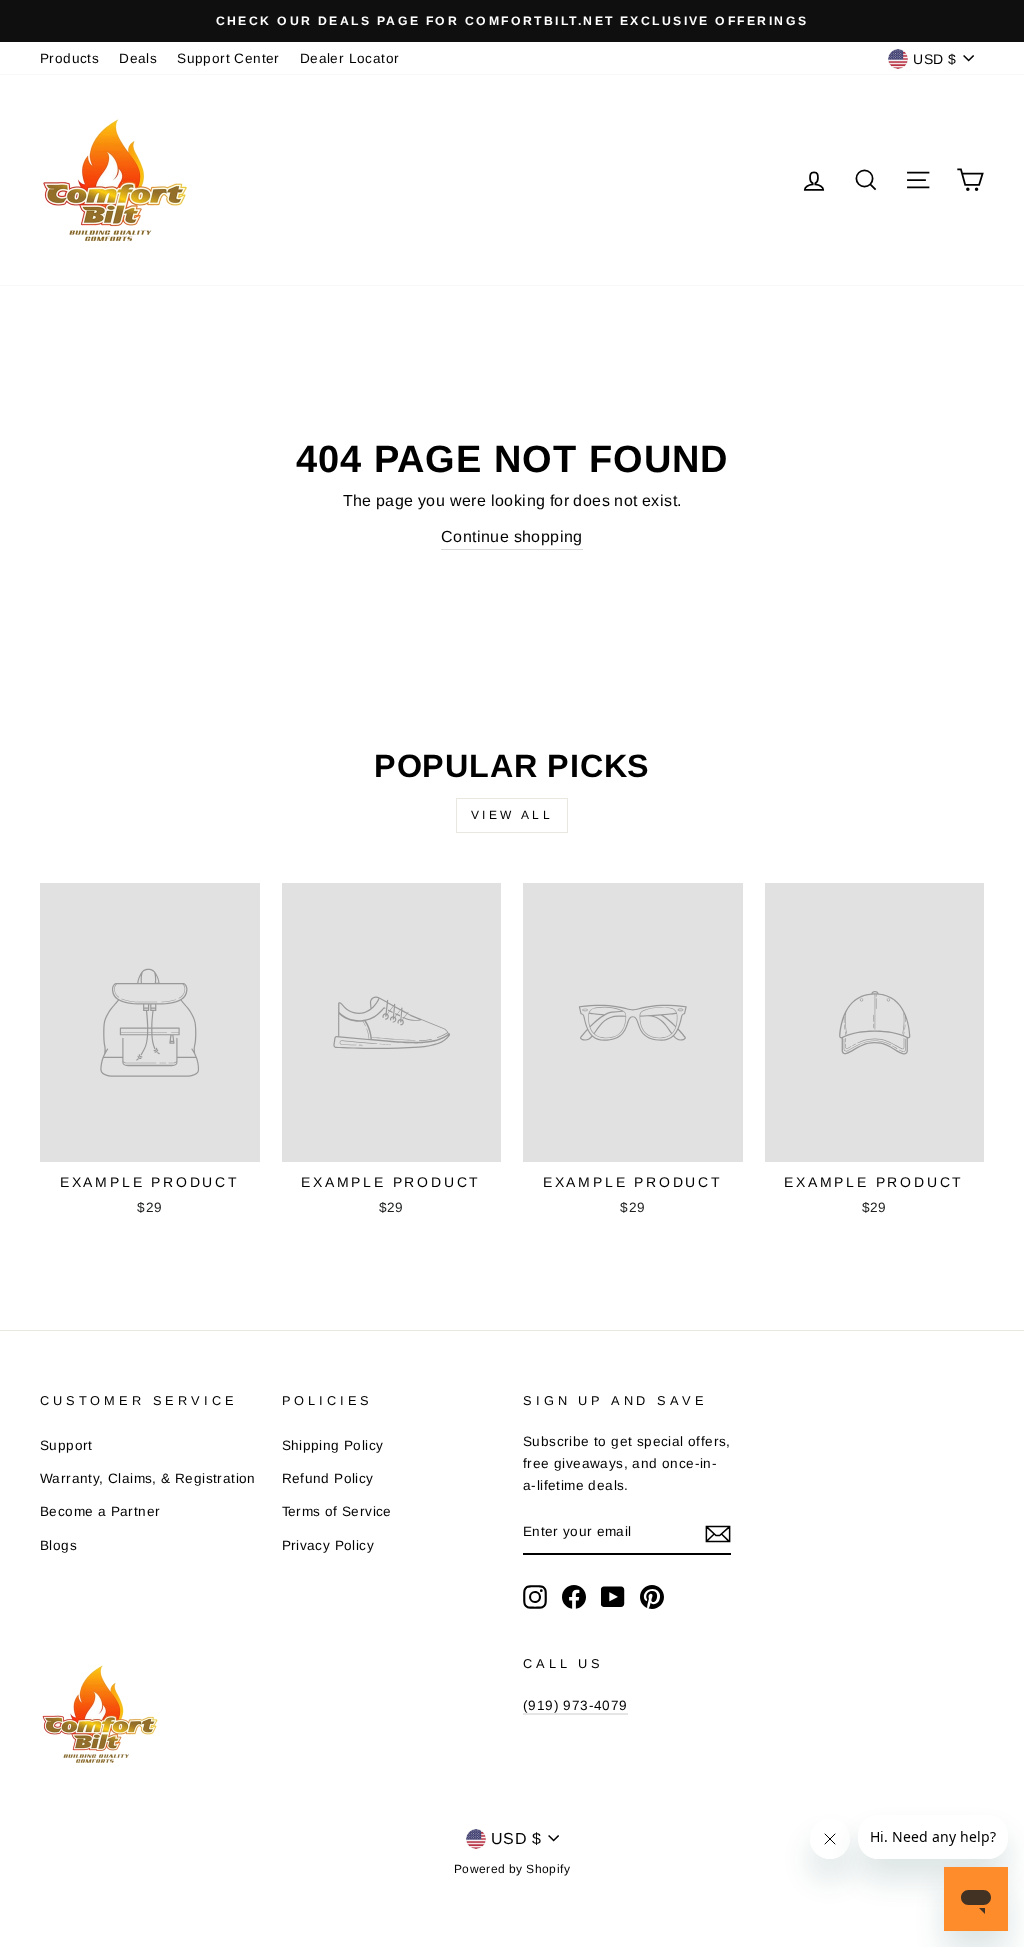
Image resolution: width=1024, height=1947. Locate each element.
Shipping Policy (333, 1445)
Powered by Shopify (512, 1869)
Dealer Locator (350, 58)
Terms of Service (337, 1511)
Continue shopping (512, 536)
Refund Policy (328, 1478)
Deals (138, 58)
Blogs (58, 1545)
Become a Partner (100, 1511)
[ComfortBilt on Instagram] (535, 1597)
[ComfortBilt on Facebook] (574, 1597)
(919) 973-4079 (575, 1705)
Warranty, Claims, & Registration (148, 1478)
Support (66, 1445)
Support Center (228, 58)
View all (512, 815)
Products (69, 58)
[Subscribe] (718, 1533)
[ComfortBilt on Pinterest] (652, 1597)
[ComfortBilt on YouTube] (613, 1597)
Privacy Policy (328, 1545)
